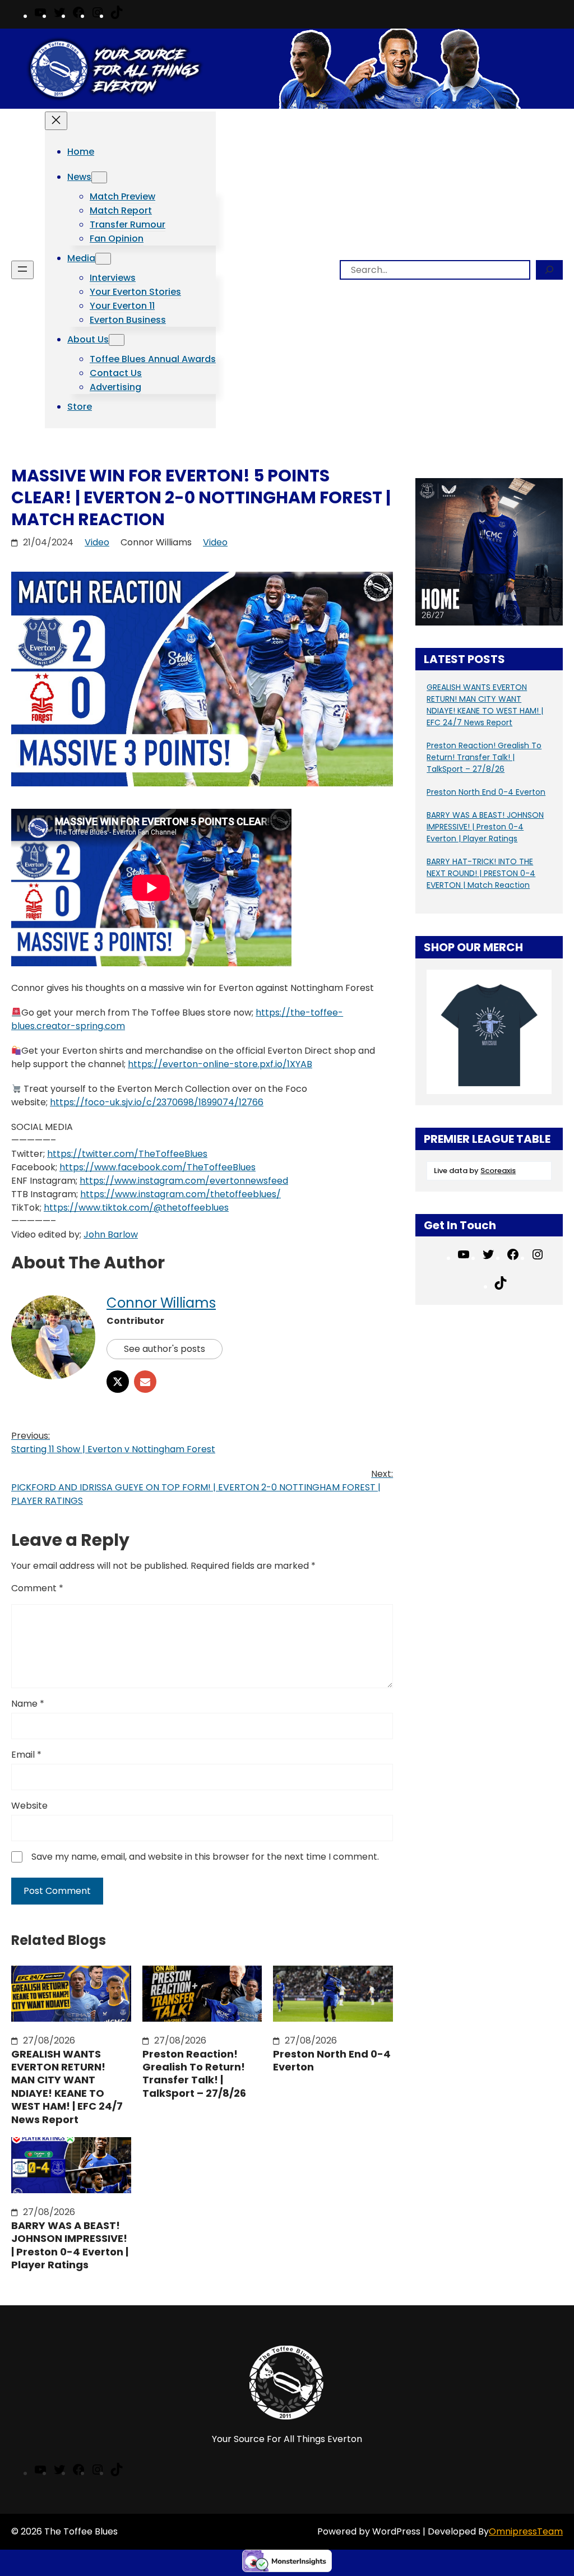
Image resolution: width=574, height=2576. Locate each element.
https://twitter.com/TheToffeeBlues (127, 1154)
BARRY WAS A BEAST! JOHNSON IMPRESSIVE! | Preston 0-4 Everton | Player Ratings (70, 2245)
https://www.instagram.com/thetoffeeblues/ (180, 1194)
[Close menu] (56, 121)
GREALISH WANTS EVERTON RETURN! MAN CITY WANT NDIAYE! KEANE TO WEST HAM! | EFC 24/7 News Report (67, 2087)
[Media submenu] (103, 259)
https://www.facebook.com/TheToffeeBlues (158, 1167)
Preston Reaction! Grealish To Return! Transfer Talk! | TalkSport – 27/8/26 (194, 2074)
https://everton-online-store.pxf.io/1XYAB (220, 1064)
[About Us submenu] (117, 340)
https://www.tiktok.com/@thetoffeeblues (136, 1208)
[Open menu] (22, 270)
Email (26, 1755)
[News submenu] (99, 177)
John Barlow (111, 1234)
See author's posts (165, 1349)
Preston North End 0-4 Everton (332, 2061)
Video (97, 542)
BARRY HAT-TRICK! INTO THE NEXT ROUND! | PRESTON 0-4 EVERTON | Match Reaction (481, 873)
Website (29, 1806)
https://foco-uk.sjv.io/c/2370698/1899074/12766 (157, 1102)
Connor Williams (161, 1303)
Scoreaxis (498, 1171)
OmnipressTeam (526, 2531)
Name (28, 1704)
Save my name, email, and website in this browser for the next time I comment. (205, 1857)
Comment (37, 1588)
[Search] (549, 270)
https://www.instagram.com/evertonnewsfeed (184, 1181)
